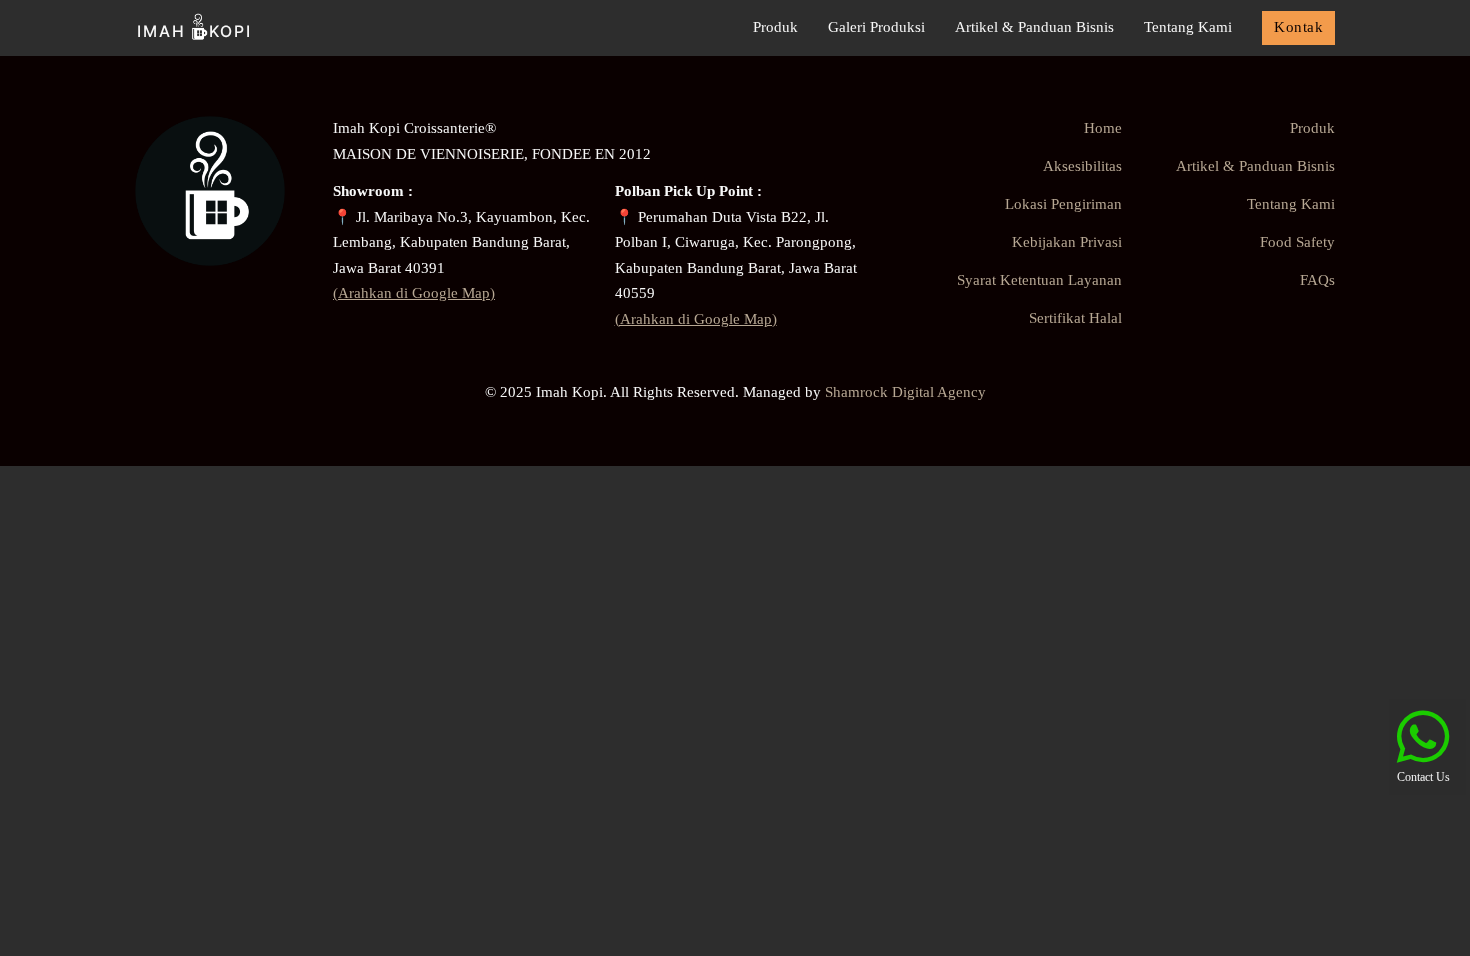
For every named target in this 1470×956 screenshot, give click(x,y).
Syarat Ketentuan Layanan (1039, 280)
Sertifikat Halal (1075, 318)
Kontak (1298, 27)
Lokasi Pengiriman (1063, 204)
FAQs (1317, 280)
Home (1103, 128)
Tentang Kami (1188, 27)
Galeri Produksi (876, 27)
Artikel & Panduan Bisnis (1034, 27)
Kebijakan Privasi (1067, 242)
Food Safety (1297, 242)
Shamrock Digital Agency (905, 392)
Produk (775, 27)
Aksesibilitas (1082, 166)
